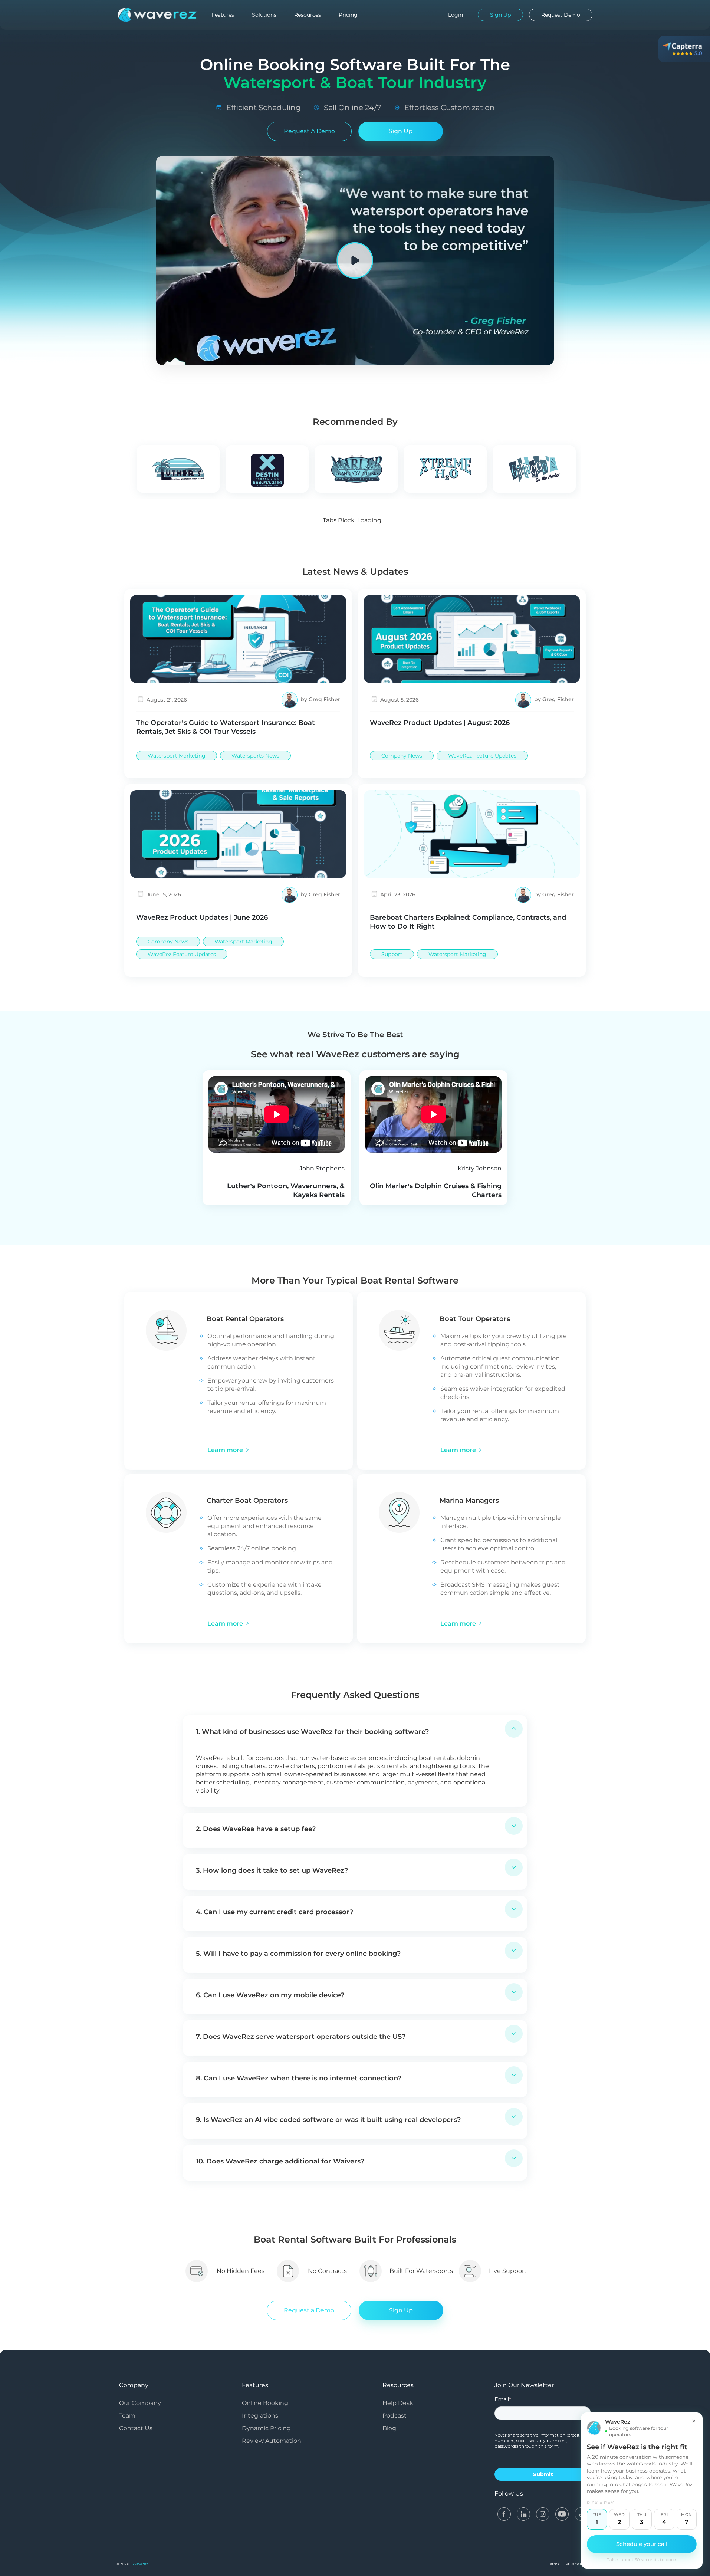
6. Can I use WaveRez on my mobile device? (270, 1995)
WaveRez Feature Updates (482, 756)
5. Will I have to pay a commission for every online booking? (298, 1954)
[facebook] (504, 2513)
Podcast (395, 2416)
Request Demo (561, 15)
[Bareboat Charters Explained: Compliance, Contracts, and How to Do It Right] (472, 833)
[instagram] (543, 2513)
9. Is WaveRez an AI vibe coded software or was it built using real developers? (328, 2120)
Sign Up (401, 131)
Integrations (260, 2416)
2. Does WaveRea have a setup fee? (256, 1829)
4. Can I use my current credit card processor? (275, 1912)
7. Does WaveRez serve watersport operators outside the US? (301, 2037)
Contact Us (136, 2428)
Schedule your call (642, 2544)
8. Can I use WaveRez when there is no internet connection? (299, 2078)
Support (392, 954)
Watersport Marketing (177, 756)
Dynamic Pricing (266, 2428)
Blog (389, 2428)
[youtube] (562, 2513)
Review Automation (272, 2441)
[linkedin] (523, 2513)
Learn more (225, 1450)
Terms (554, 2564)
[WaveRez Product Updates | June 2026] (238, 833)
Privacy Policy (578, 2564)
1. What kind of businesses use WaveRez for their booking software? (312, 1732)
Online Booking (265, 2403)
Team (127, 2416)
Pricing (348, 15)
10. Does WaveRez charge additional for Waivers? (280, 2161)
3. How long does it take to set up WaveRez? (272, 1870)
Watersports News (255, 756)
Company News (402, 756)
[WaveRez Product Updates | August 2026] (472, 639)
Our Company (140, 2403)
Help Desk (398, 2403)
